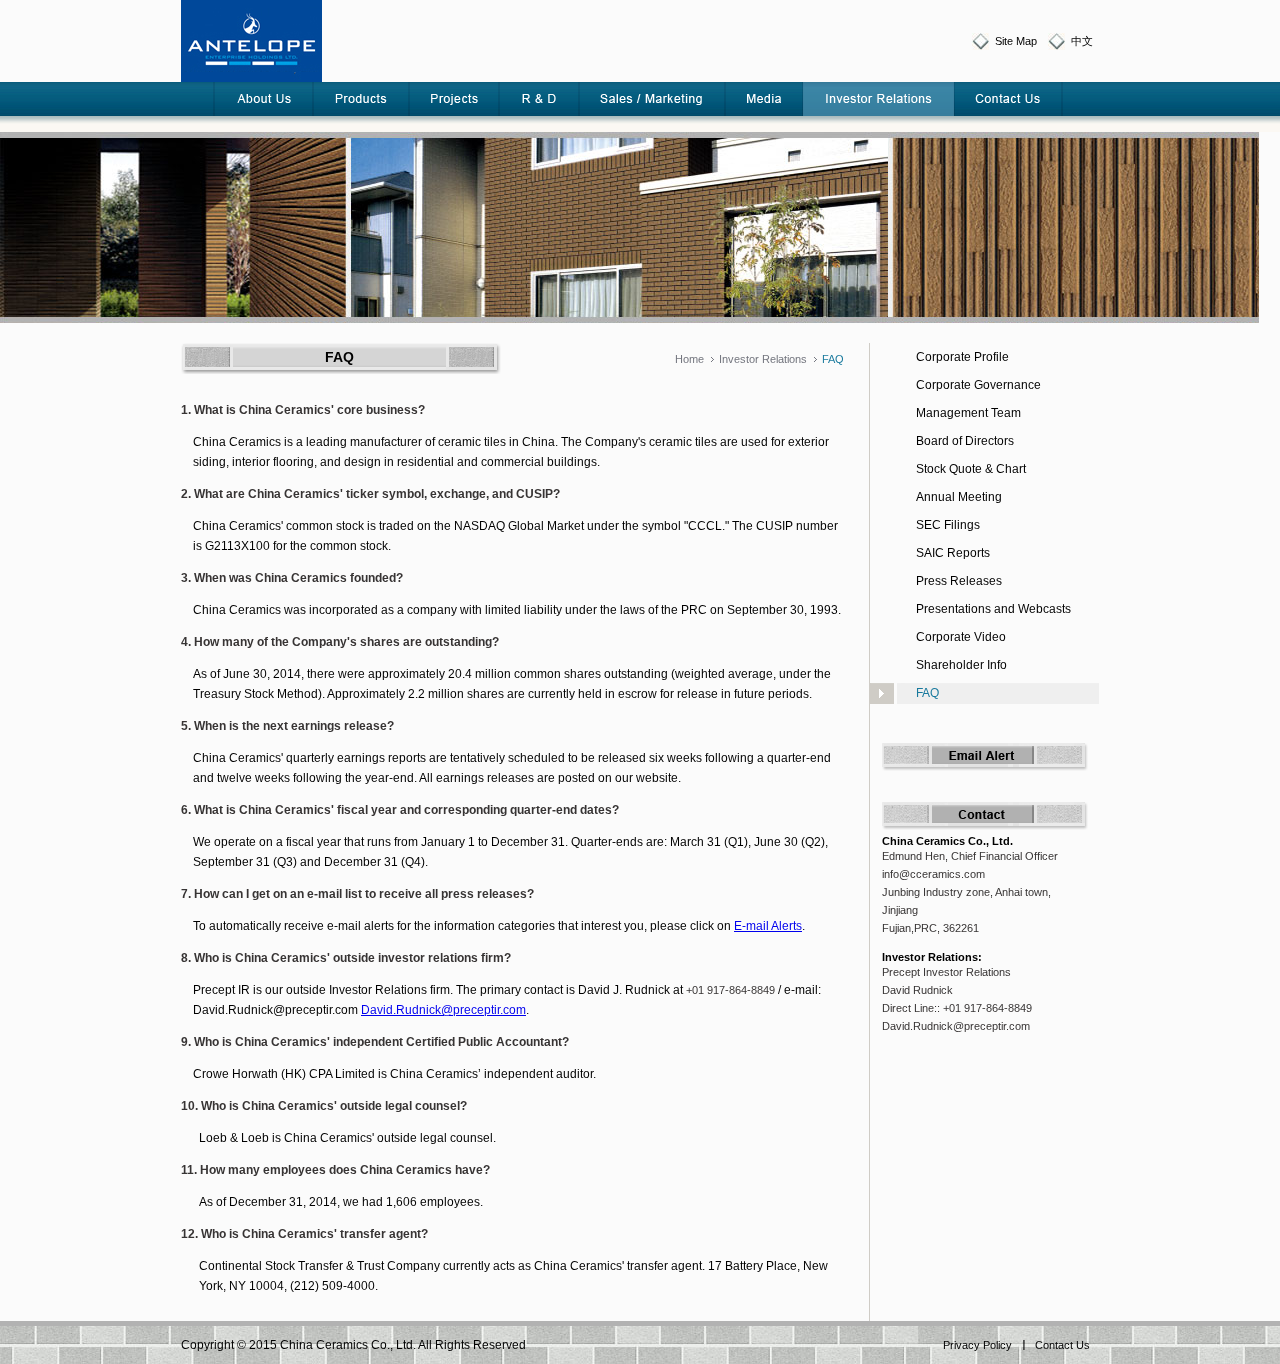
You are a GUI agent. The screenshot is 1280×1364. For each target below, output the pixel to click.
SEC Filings (948, 525)
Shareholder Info (961, 665)
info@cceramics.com (933, 874)
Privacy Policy (977, 1345)
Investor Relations (763, 359)
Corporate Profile (962, 357)
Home (689, 359)
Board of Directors (965, 441)
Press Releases (959, 581)
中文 (1082, 41)
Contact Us (1062, 1345)
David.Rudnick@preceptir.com (443, 1010)
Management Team (968, 413)
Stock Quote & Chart (971, 469)
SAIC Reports (953, 553)
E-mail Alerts (768, 926)
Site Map (1016, 41)
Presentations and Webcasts (993, 609)
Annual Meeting (959, 497)
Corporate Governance (978, 385)
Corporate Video (961, 637)
